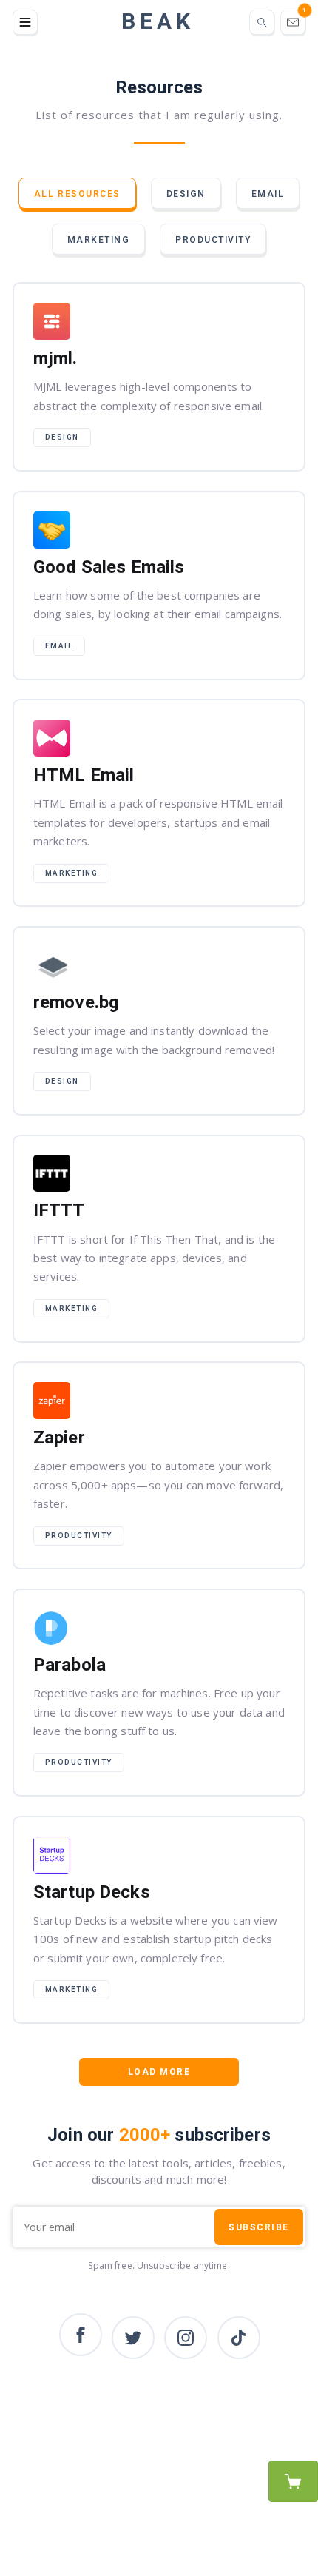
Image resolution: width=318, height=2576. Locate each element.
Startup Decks (159, 1920)
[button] (25, 22)
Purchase (293, 2481)
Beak (158, 22)
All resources (77, 194)
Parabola (159, 1693)
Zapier (159, 1465)
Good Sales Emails (159, 586)
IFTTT (159, 1239)
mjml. (159, 377)
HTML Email (159, 803)
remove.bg (159, 1021)
